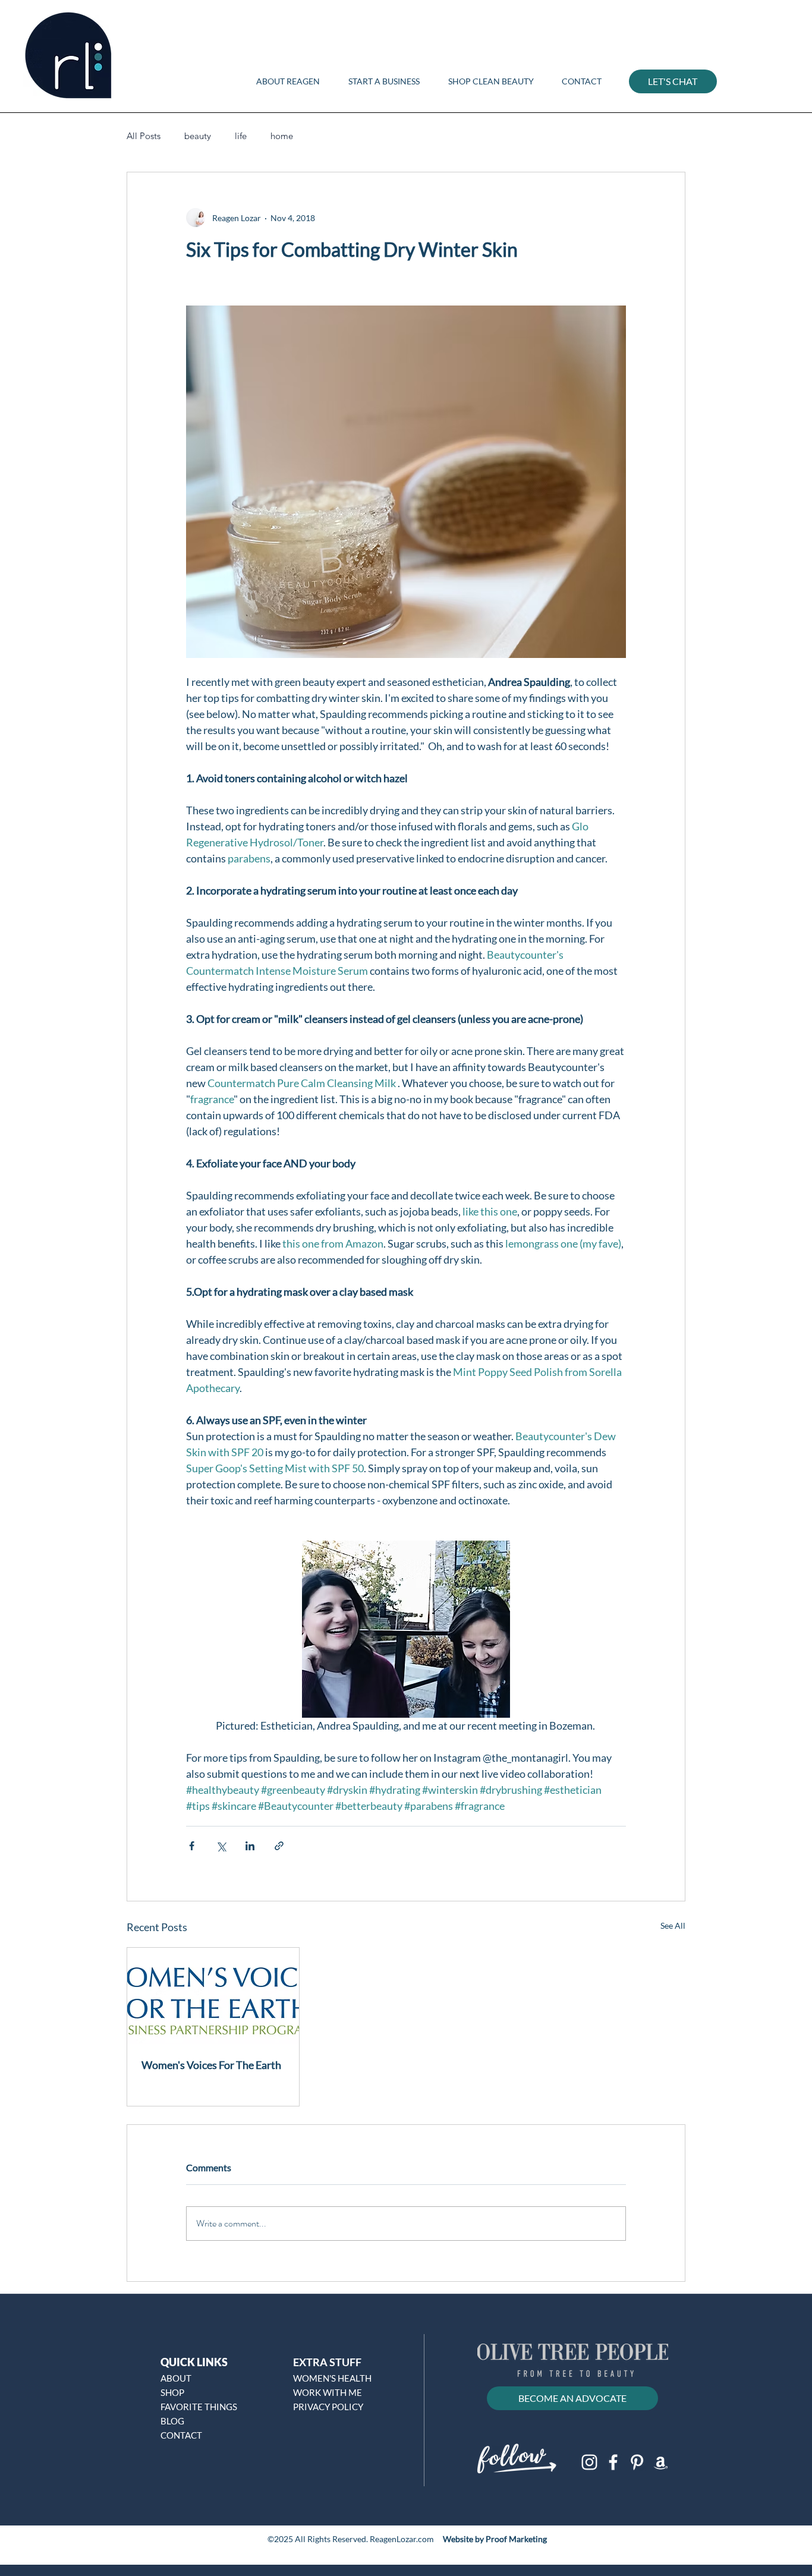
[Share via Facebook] (192, 1846)
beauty (198, 136)
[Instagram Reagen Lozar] (589, 2462)
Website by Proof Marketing (495, 2539)
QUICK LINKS (194, 2362)
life (241, 136)
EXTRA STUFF (327, 2362)
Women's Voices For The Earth (211, 2065)
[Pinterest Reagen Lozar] (637, 2462)
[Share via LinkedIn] (250, 1846)
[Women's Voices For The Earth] (213, 1996)
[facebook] (613, 2462)
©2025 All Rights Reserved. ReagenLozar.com (352, 2539)
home (282, 136)
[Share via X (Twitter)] (221, 1846)
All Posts (144, 136)
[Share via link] (279, 1846)
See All (673, 1925)
